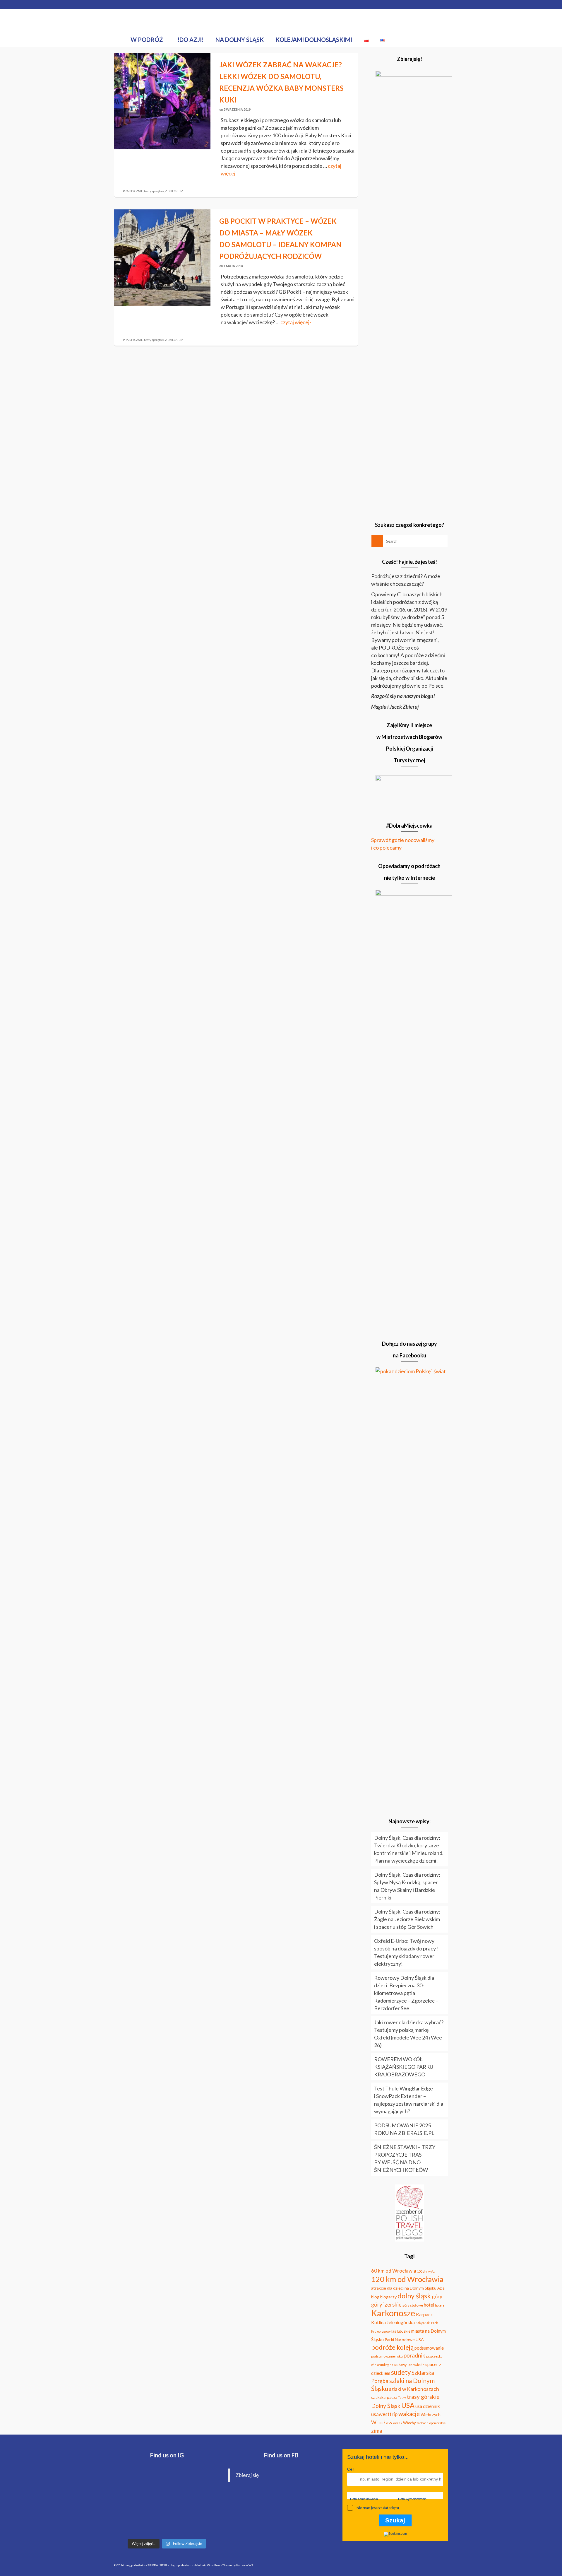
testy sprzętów (154, 191)
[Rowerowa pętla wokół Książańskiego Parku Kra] (203, 2524)
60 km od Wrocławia (394, 2271)
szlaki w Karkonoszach (414, 2389)
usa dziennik (428, 2406)
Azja (441, 2288)
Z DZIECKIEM (174, 191)
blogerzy (388, 2297)
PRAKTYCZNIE (133, 191)
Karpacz (424, 2314)
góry (437, 2296)
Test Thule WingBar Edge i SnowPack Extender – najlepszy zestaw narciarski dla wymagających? (409, 2100)
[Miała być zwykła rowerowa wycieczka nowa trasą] (167, 2481)
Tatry (402, 2398)
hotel (429, 2305)
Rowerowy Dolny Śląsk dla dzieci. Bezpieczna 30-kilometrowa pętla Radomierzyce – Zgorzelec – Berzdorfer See (406, 1993)
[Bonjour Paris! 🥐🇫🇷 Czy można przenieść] (167, 2524)
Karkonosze (393, 2313)
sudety (401, 2372)
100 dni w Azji (427, 2271)
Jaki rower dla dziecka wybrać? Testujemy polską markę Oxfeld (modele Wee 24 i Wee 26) (409, 2034)
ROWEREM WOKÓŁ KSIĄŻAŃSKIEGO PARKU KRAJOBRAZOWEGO (404, 2067)
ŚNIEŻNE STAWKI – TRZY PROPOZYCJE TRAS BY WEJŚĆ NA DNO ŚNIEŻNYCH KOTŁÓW (405, 2158)
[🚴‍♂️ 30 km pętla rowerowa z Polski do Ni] (131, 2481)
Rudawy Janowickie (409, 2365)
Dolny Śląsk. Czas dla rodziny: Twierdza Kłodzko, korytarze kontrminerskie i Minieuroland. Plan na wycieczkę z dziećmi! (409, 1849)
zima (377, 2431)
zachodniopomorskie (431, 2423)
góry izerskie (386, 2305)
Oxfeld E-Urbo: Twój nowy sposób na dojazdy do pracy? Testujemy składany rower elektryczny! (406, 1952)
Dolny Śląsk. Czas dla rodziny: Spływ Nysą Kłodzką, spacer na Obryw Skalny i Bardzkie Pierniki (407, 1886)
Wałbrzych (431, 2414)
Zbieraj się (247, 2475)
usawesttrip (384, 2414)
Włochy (409, 2423)
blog (375, 2297)
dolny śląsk (414, 2296)
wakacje (409, 2414)
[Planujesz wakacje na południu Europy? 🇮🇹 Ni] (131, 2524)
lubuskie (404, 2331)
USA (408, 2405)
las (394, 2331)
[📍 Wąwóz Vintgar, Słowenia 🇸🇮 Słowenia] (131, 2503)
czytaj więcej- (296, 322)
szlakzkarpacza (384, 2397)
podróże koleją (392, 2347)
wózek (398, 2423)
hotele (440, 2305)
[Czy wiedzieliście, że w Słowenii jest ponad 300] (203, 2481)
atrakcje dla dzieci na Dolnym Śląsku (404, 2288)
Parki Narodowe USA (404, 2340)
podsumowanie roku (387, 2356)
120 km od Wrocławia (407, 2279)
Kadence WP (245, 2565)
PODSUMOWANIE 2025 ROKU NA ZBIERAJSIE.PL (404, 2129)
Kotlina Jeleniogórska (393, 2322)
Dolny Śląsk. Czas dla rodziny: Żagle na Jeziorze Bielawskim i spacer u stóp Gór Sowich (407, 1919)
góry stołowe (413, 2305)
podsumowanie (429, 2348)
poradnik (414, 2355)
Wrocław (382, 2422)
